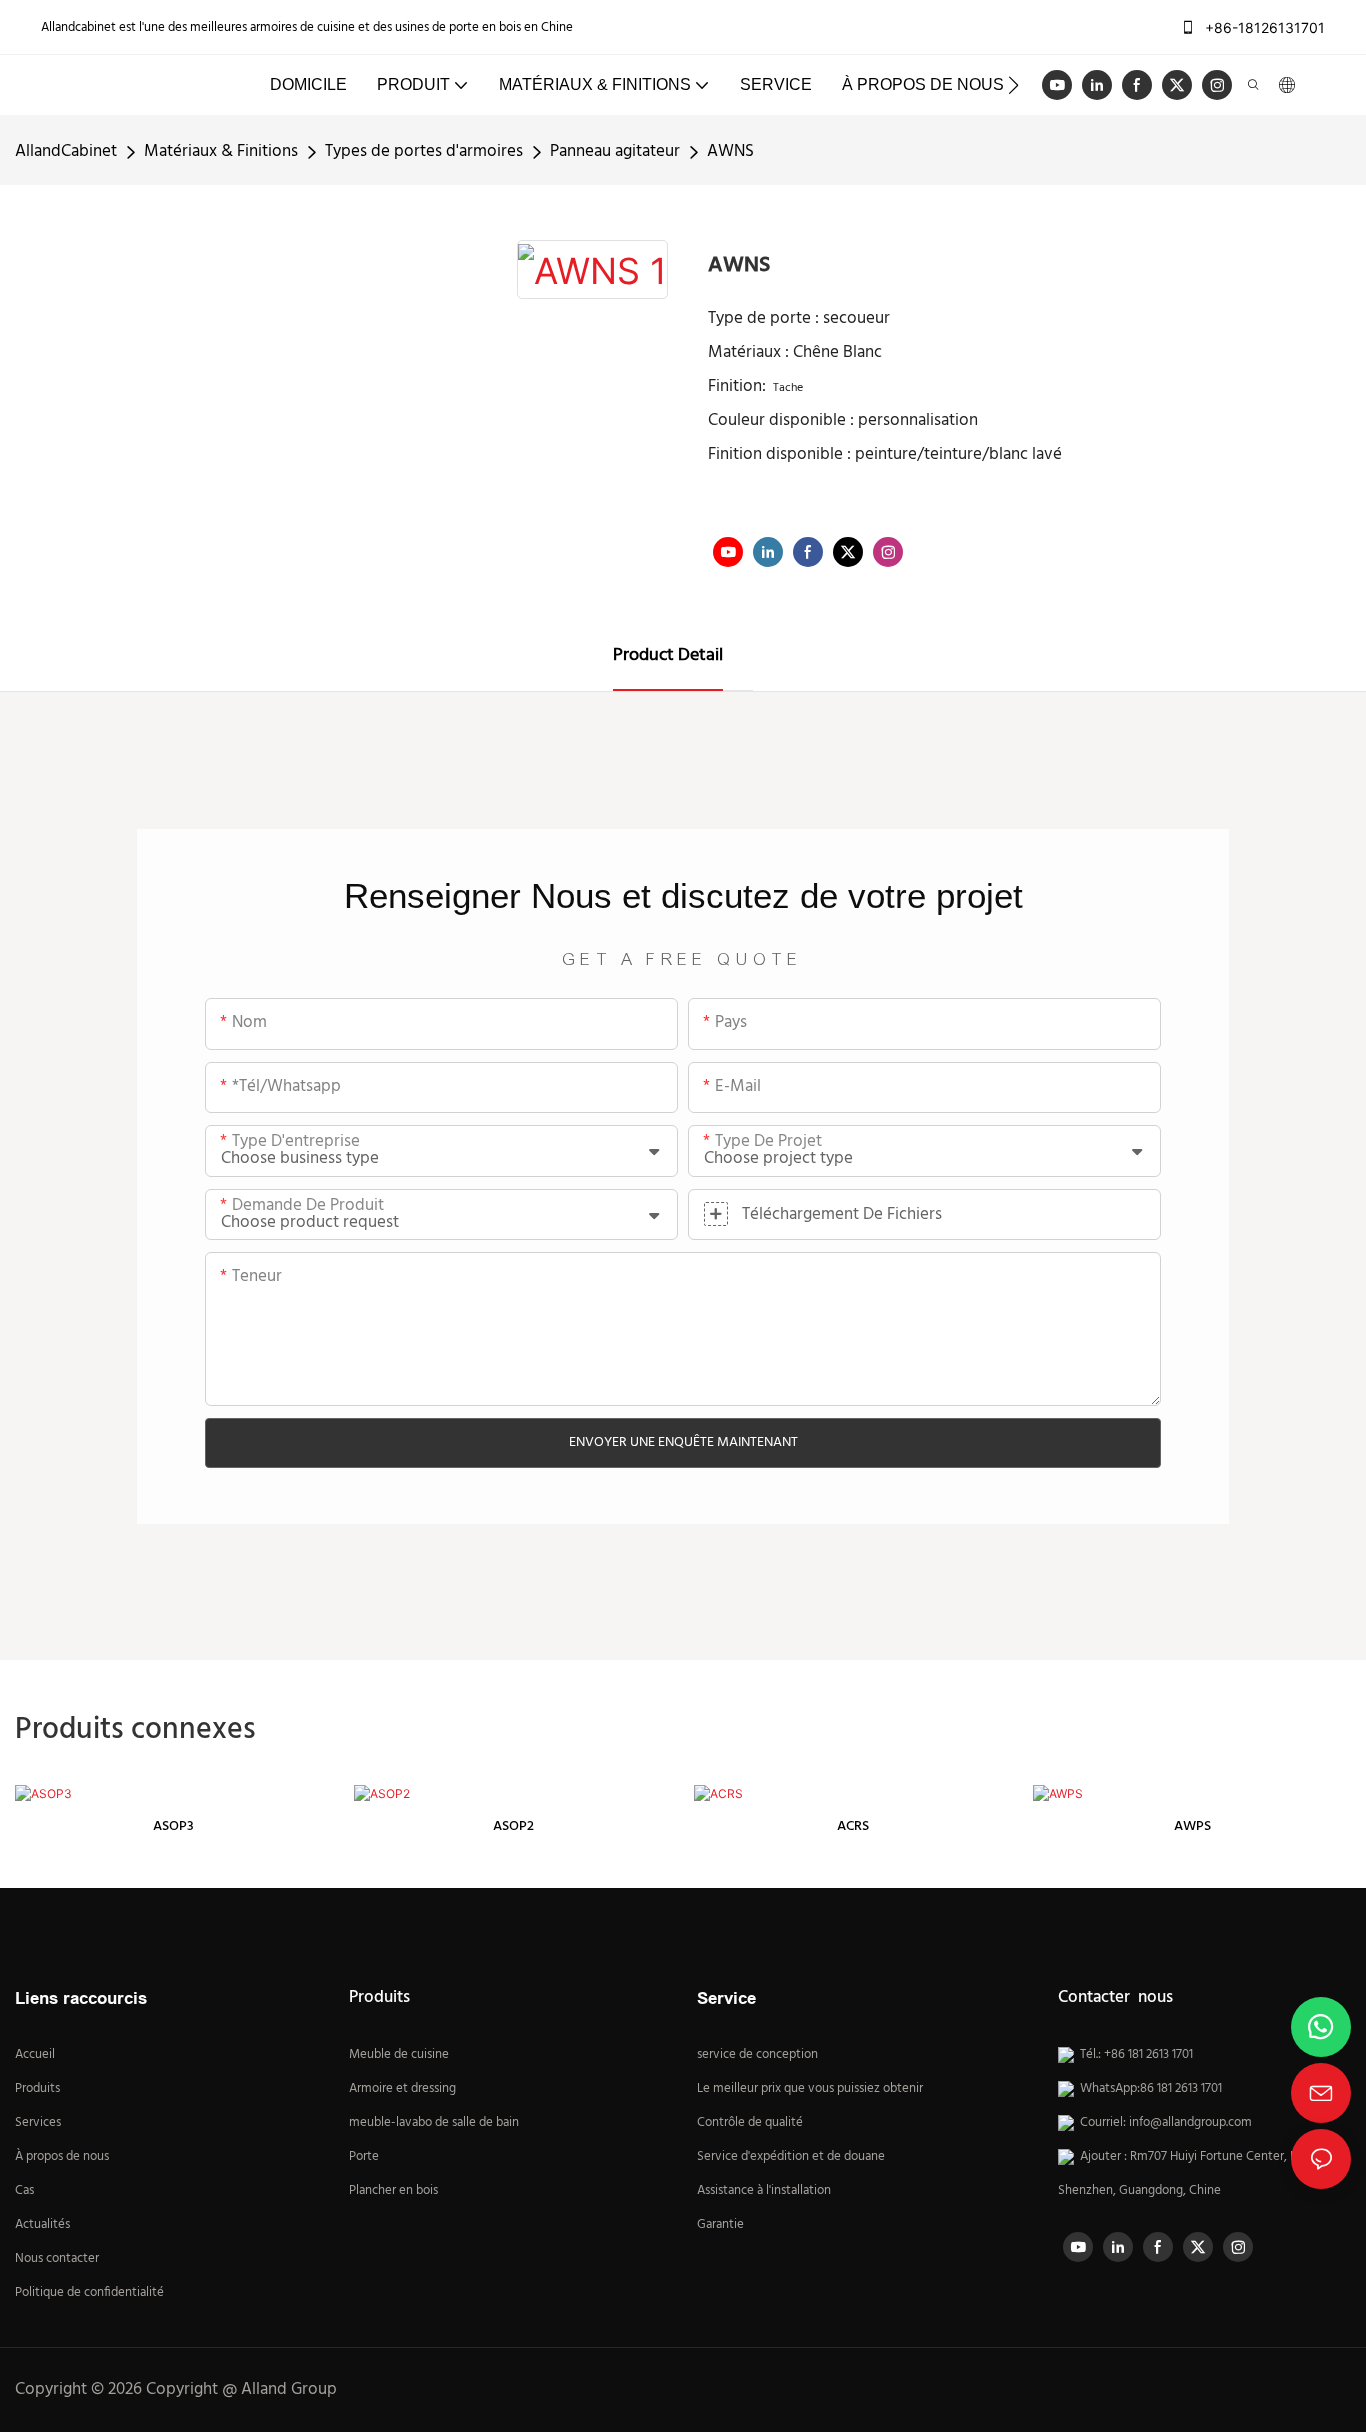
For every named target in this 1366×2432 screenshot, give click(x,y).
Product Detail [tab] (668, 655)
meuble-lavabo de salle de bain (434, 2123)
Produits (37, 2089)
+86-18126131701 (1263, 27)
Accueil (35, 2055)
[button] (1013, 85)
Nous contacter (57, 2259)
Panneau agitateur (615, 151)
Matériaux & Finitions (221, 151)
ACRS (853, 1826)
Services (38, 2123)
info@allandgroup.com (1190, 2123)
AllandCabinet (66, 151)
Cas (24, 2191)
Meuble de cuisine (399, 2055)
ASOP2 (513, 1826)
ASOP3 (173, 1826)
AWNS (730, 151)
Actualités (42, 2225)
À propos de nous (62, 2157)
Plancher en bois (393, 2191)
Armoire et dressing (402, 2089)
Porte (364, 2157)
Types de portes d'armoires (424, 151)
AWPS (1192, 1826)
